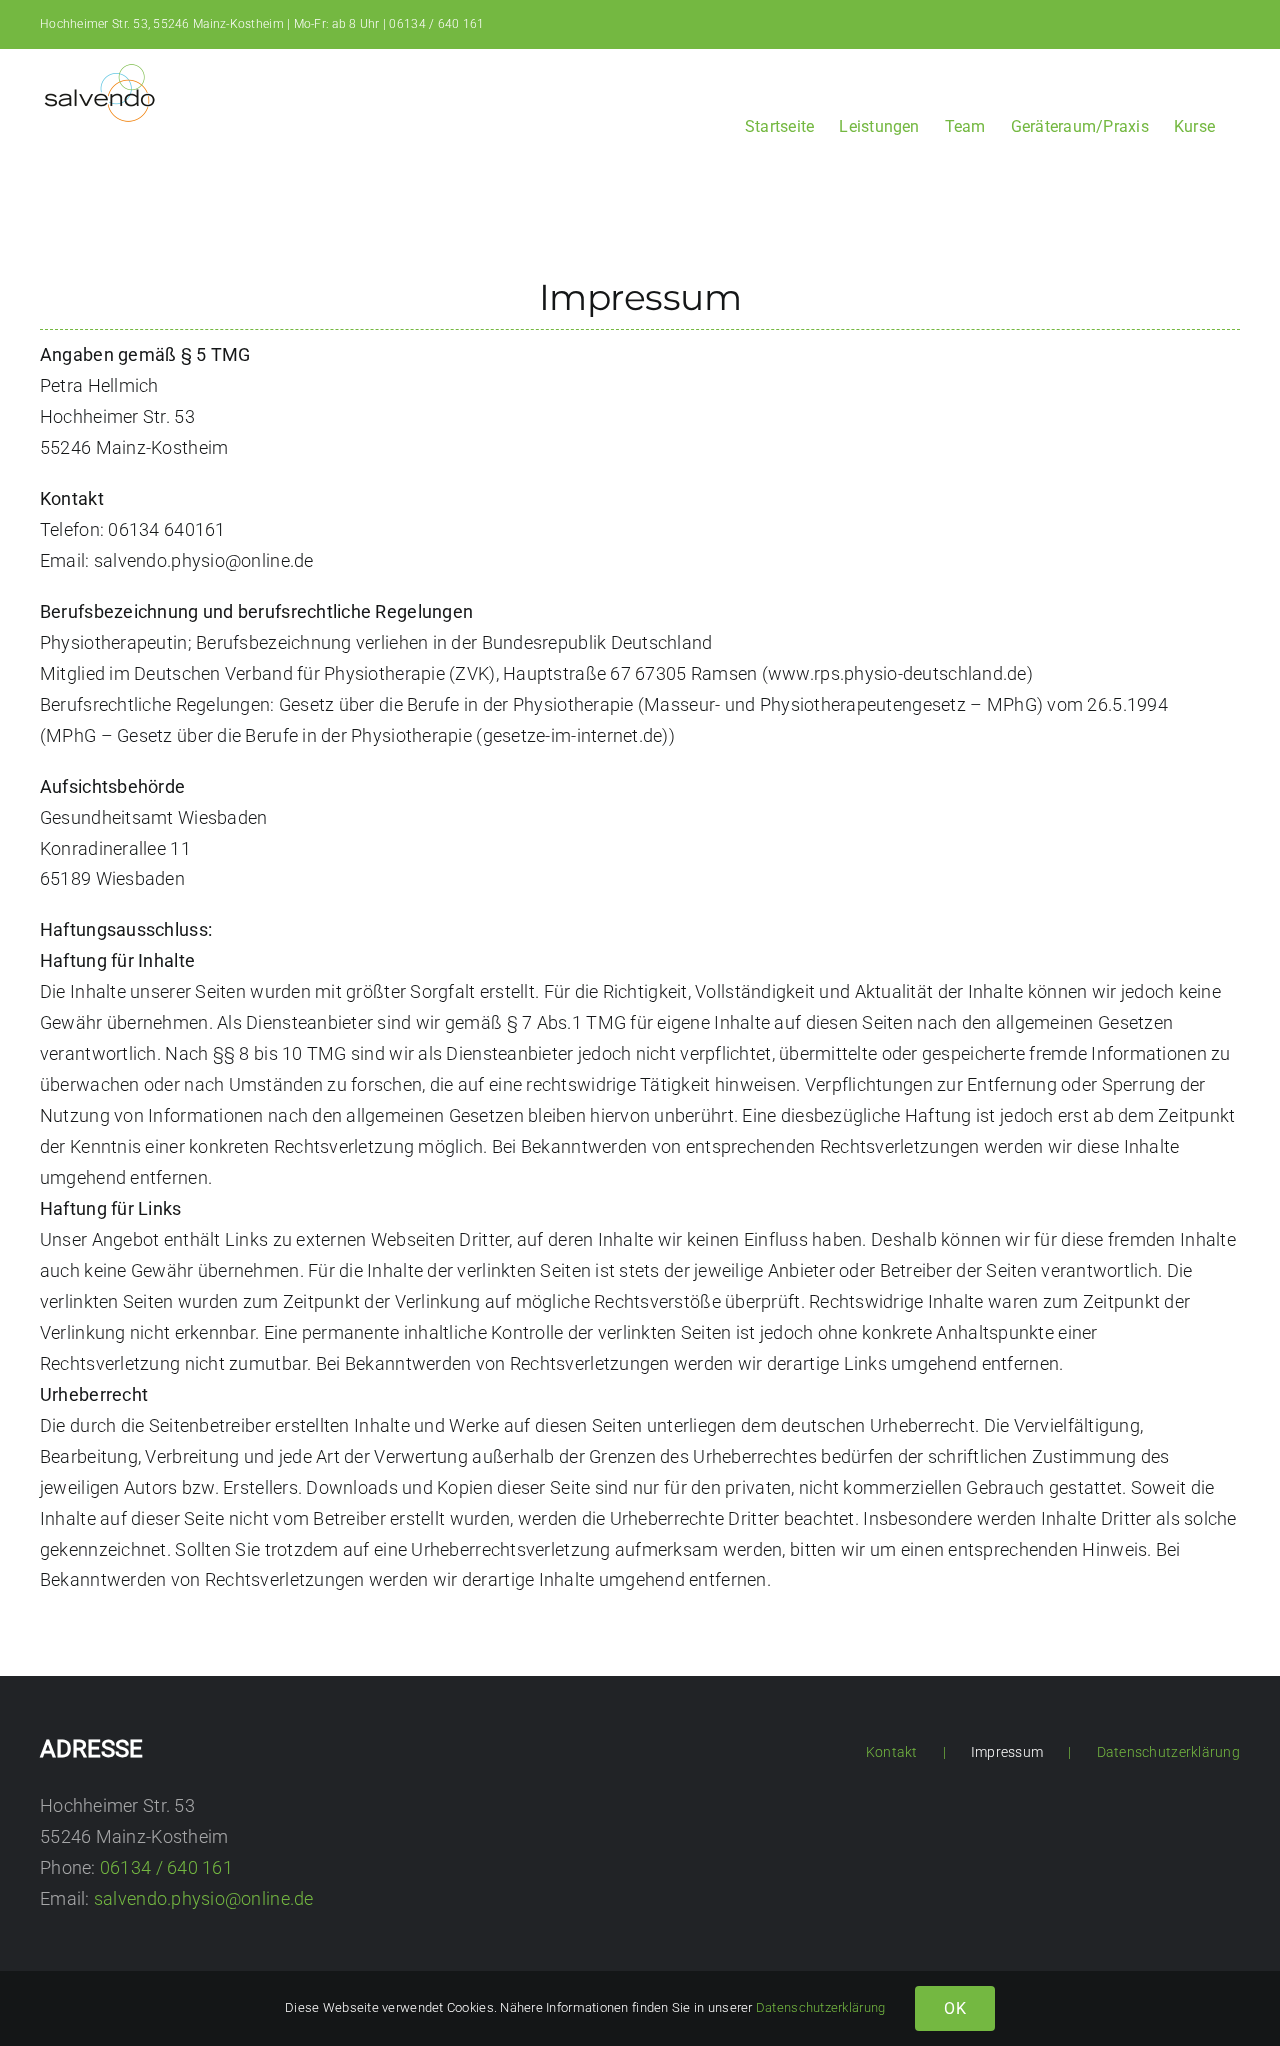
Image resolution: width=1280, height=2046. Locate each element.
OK (954, 2008)
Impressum (1007, 1752)
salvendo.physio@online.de (204, 1898)
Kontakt (892, 1752)
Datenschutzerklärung (1168, 1752)
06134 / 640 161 (436, 24)
